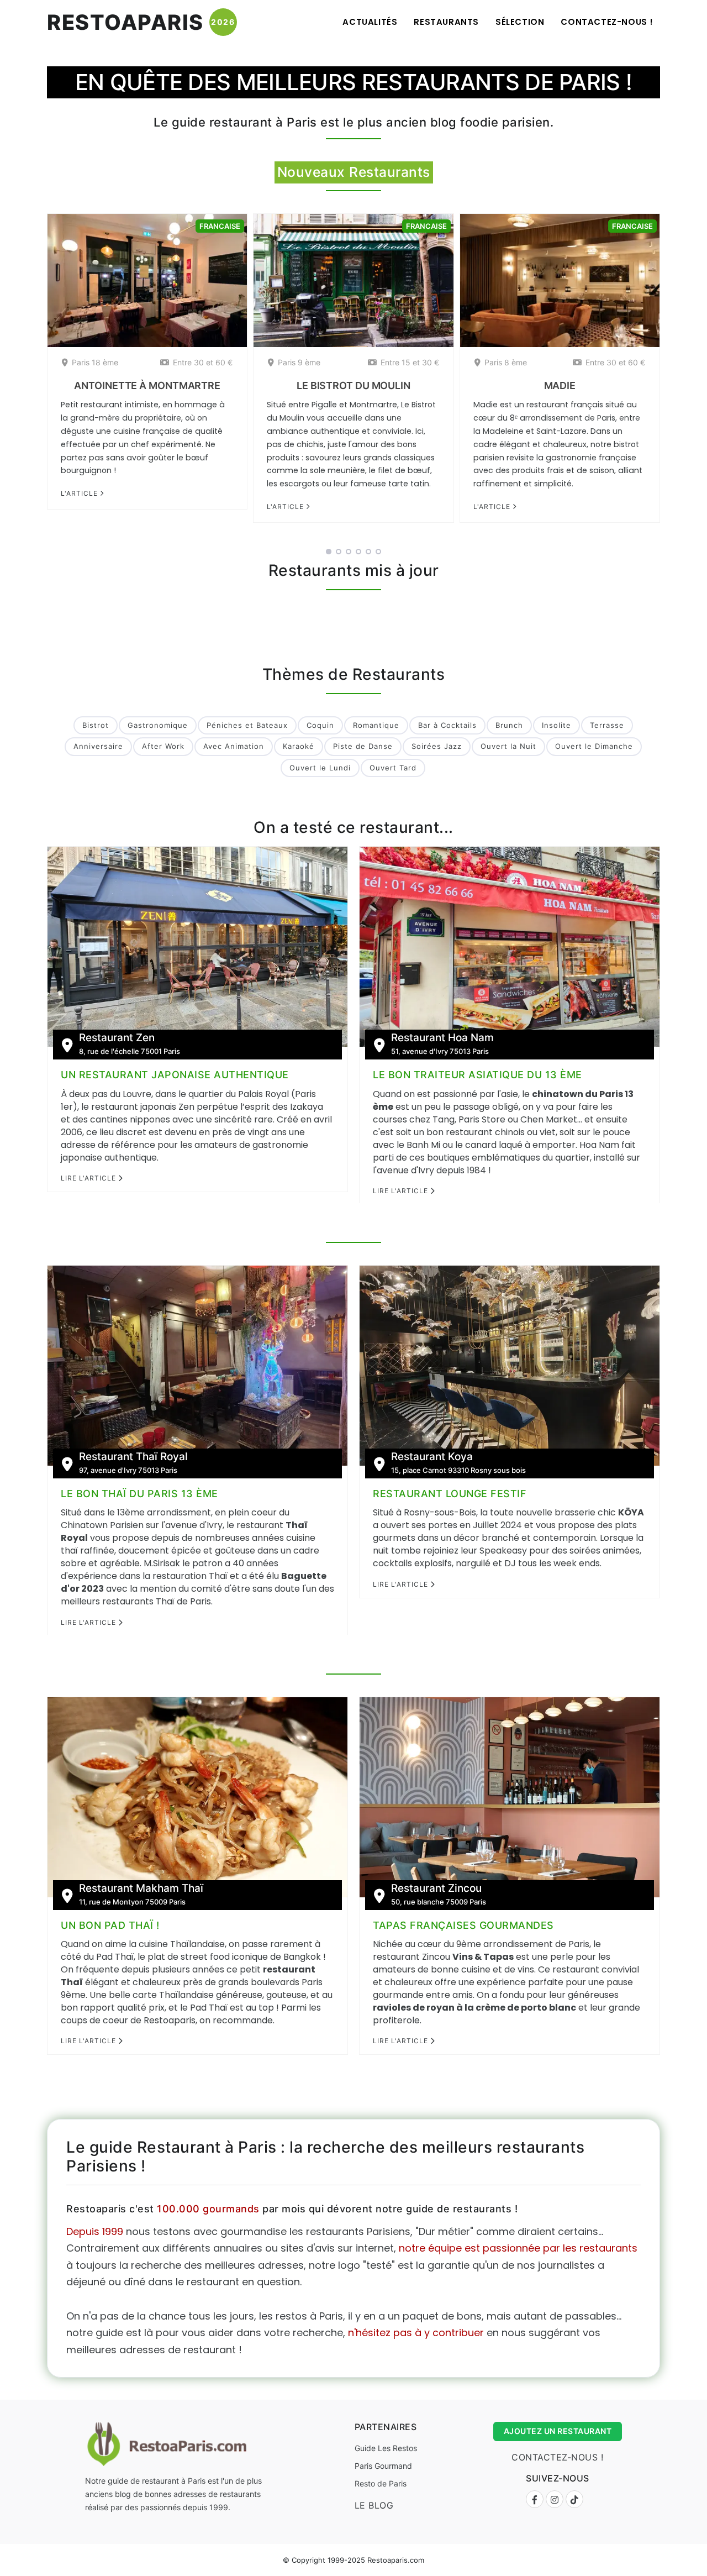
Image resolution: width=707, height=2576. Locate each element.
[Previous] (33, 379)
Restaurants (446, 22)
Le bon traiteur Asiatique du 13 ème (478, 1075)
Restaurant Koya (432, 1457)
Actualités (370, 22)
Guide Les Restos (386, 2448)
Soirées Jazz (437, 746)
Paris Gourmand (383, 2466)
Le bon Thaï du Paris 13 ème (139, 1494)
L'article (80, 493)
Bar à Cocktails (447, 725)
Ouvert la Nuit (508, 746)
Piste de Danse (363, 746)
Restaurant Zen (117, 1038)
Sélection (520, 22)
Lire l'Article (89, 1178)
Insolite (556, 725)
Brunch (509, 725)
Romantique (376, 725)
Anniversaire (98, 746)
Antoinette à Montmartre (147, 385)
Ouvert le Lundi (320, 768)
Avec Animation (234, 746)
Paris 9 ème (299, 362)
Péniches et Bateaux (247, 725)
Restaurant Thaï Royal (133, 1457)
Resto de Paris (381, 2483)
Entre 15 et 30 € (410, 362)
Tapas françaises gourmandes (463, 1925)
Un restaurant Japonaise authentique (175, 1075)
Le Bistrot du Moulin (353, 385)
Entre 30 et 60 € (203, 362)
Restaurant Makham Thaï (141, 1888)
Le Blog (374, 2505)
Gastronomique (158, 725)
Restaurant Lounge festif (450, 1494)
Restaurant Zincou (436, 1888)
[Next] (674, 379)
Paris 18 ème (95, 362)
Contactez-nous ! (607, 22)
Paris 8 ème (506, 362)
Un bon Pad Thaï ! (110, 1925)
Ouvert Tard (393, 768)
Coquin (320, 725)
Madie (560, 385)
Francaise (220, 226)
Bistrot (96, 725)
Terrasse (607, 725)
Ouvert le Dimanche (594, 746)
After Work (163, 746)
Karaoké (299, 746)
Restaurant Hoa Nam (442, 1038)
